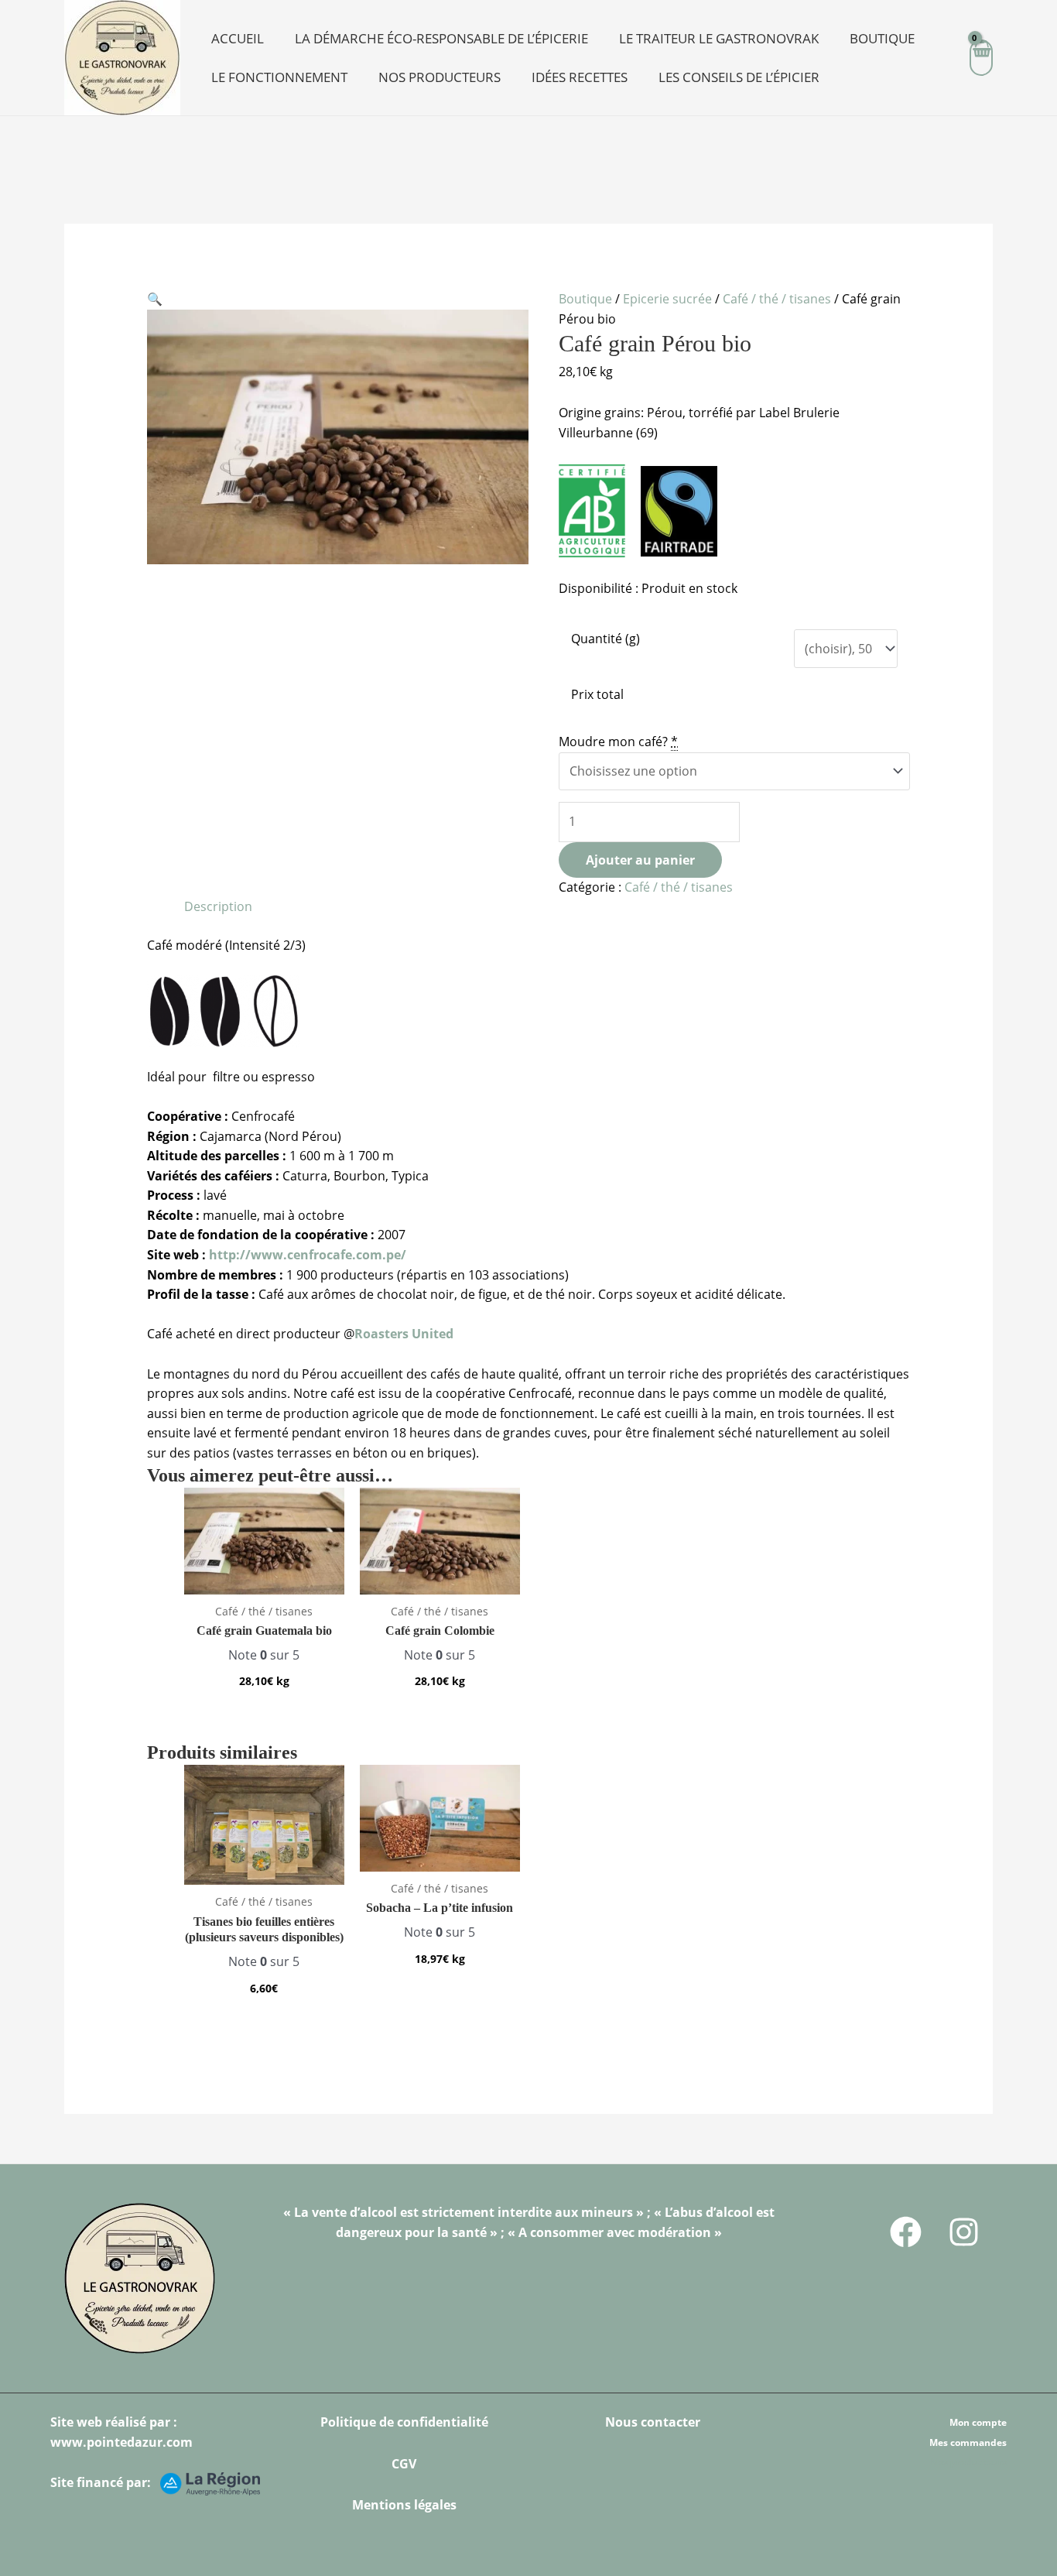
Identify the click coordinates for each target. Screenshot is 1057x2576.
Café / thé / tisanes (777, 299)
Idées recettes (580, 77)
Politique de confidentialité (404, 2422)
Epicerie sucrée (667, 299)
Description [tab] (218, 906)
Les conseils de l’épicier (739, 77)
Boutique (882, 38)
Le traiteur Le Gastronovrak (719, 38)
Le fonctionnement (279, 77)
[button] (155, 299)
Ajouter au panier (640, 860)
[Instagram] (964, 2232)
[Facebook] (906, 2232)
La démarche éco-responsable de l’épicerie (441, 38)
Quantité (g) (605, 639)
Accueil (238, 38)
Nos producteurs (440, 77)
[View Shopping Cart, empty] (981, 58)
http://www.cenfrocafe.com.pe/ (306, 1255)
